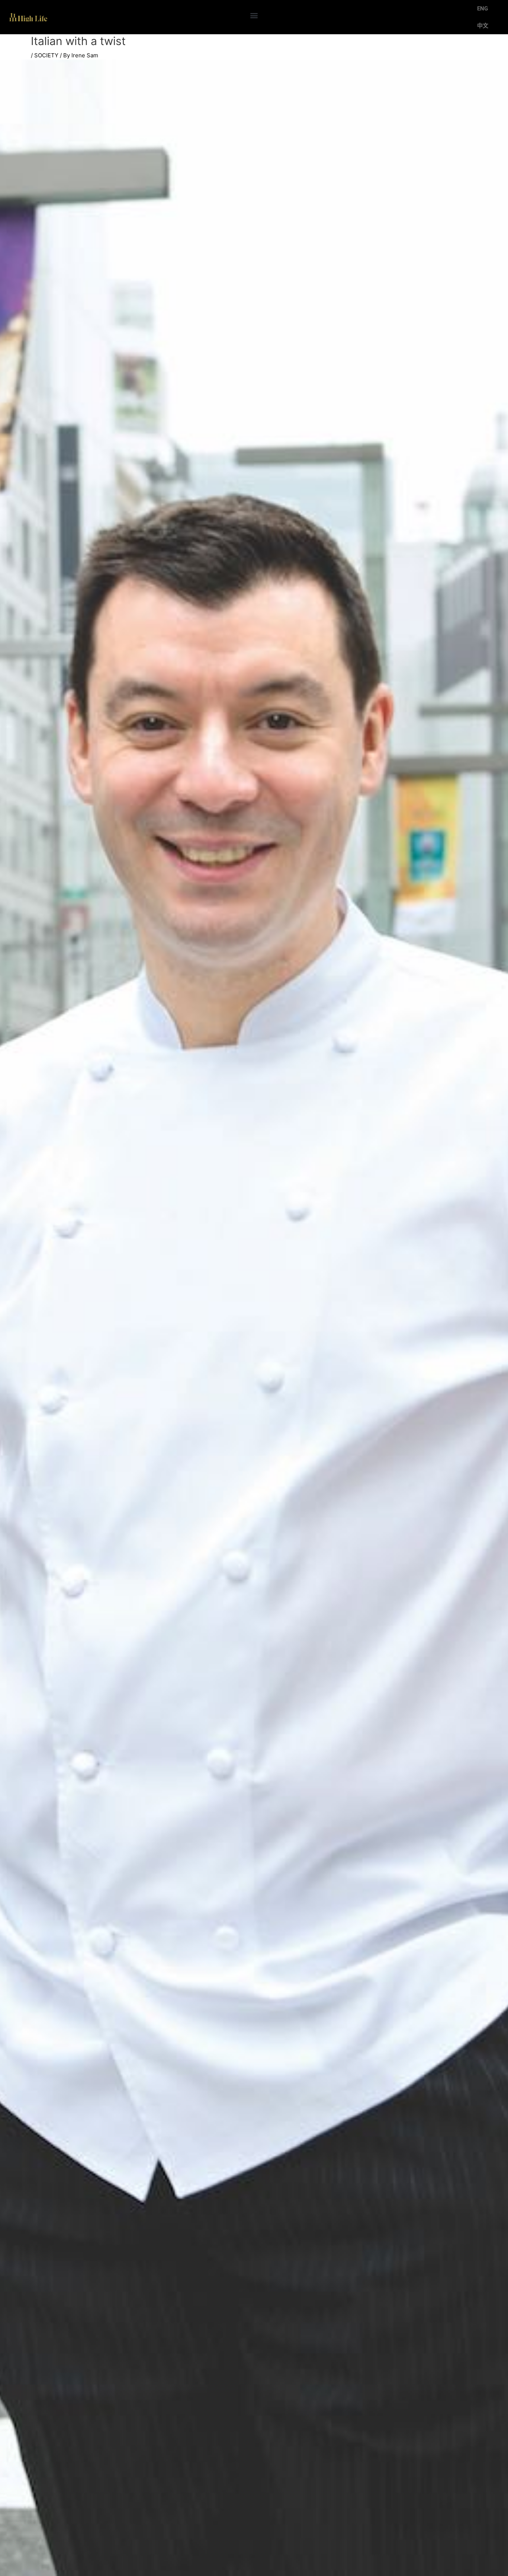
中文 (483, 26)
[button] (254, 15)
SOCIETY (46, 55)
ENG (483, 9)
